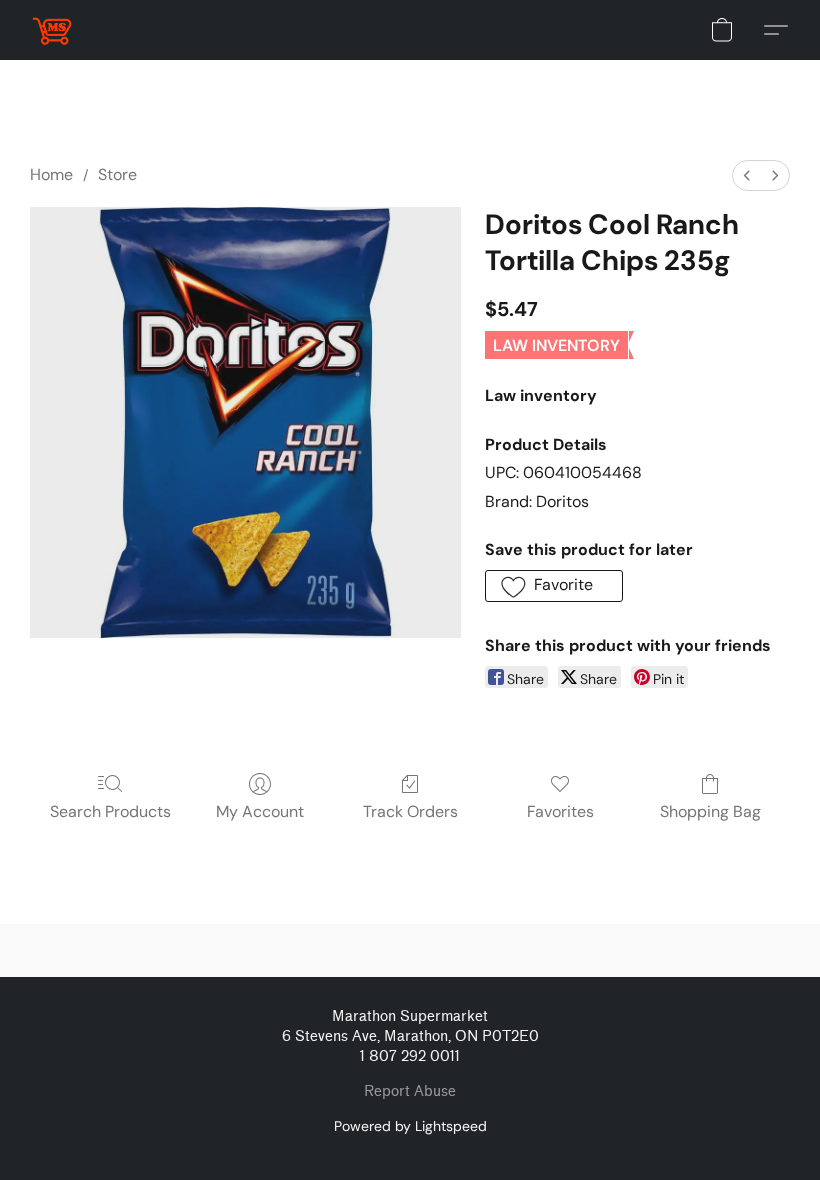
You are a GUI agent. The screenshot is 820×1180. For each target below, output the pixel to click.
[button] (52, 30)
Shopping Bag (710, 811)
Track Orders (410, 811)
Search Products (110, 811)
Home (51, 174)
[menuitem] (747, 175)
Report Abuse (410, 1091)
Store (117, 174)
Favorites (560, 811)
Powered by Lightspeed (410, 1126)
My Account (260, 811)
